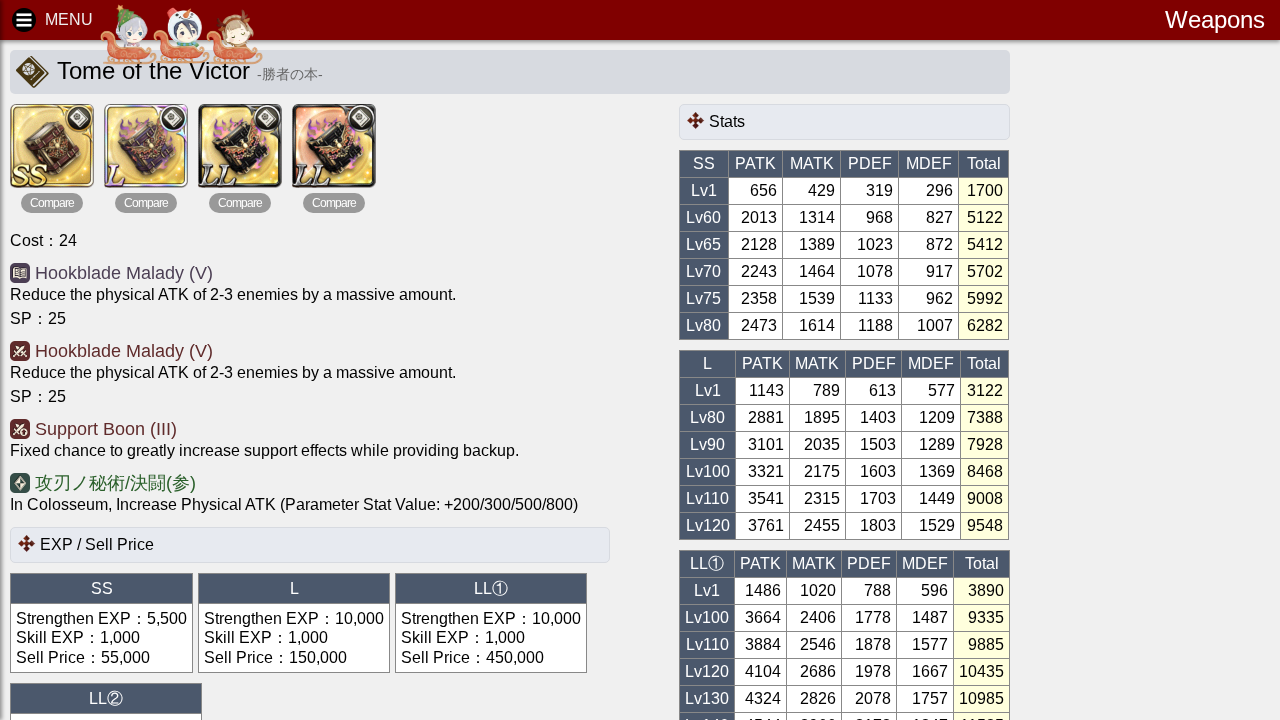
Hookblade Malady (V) (124, 273)
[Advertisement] (1180, 360)
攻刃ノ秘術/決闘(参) (115, 483)
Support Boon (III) (106, 429)
